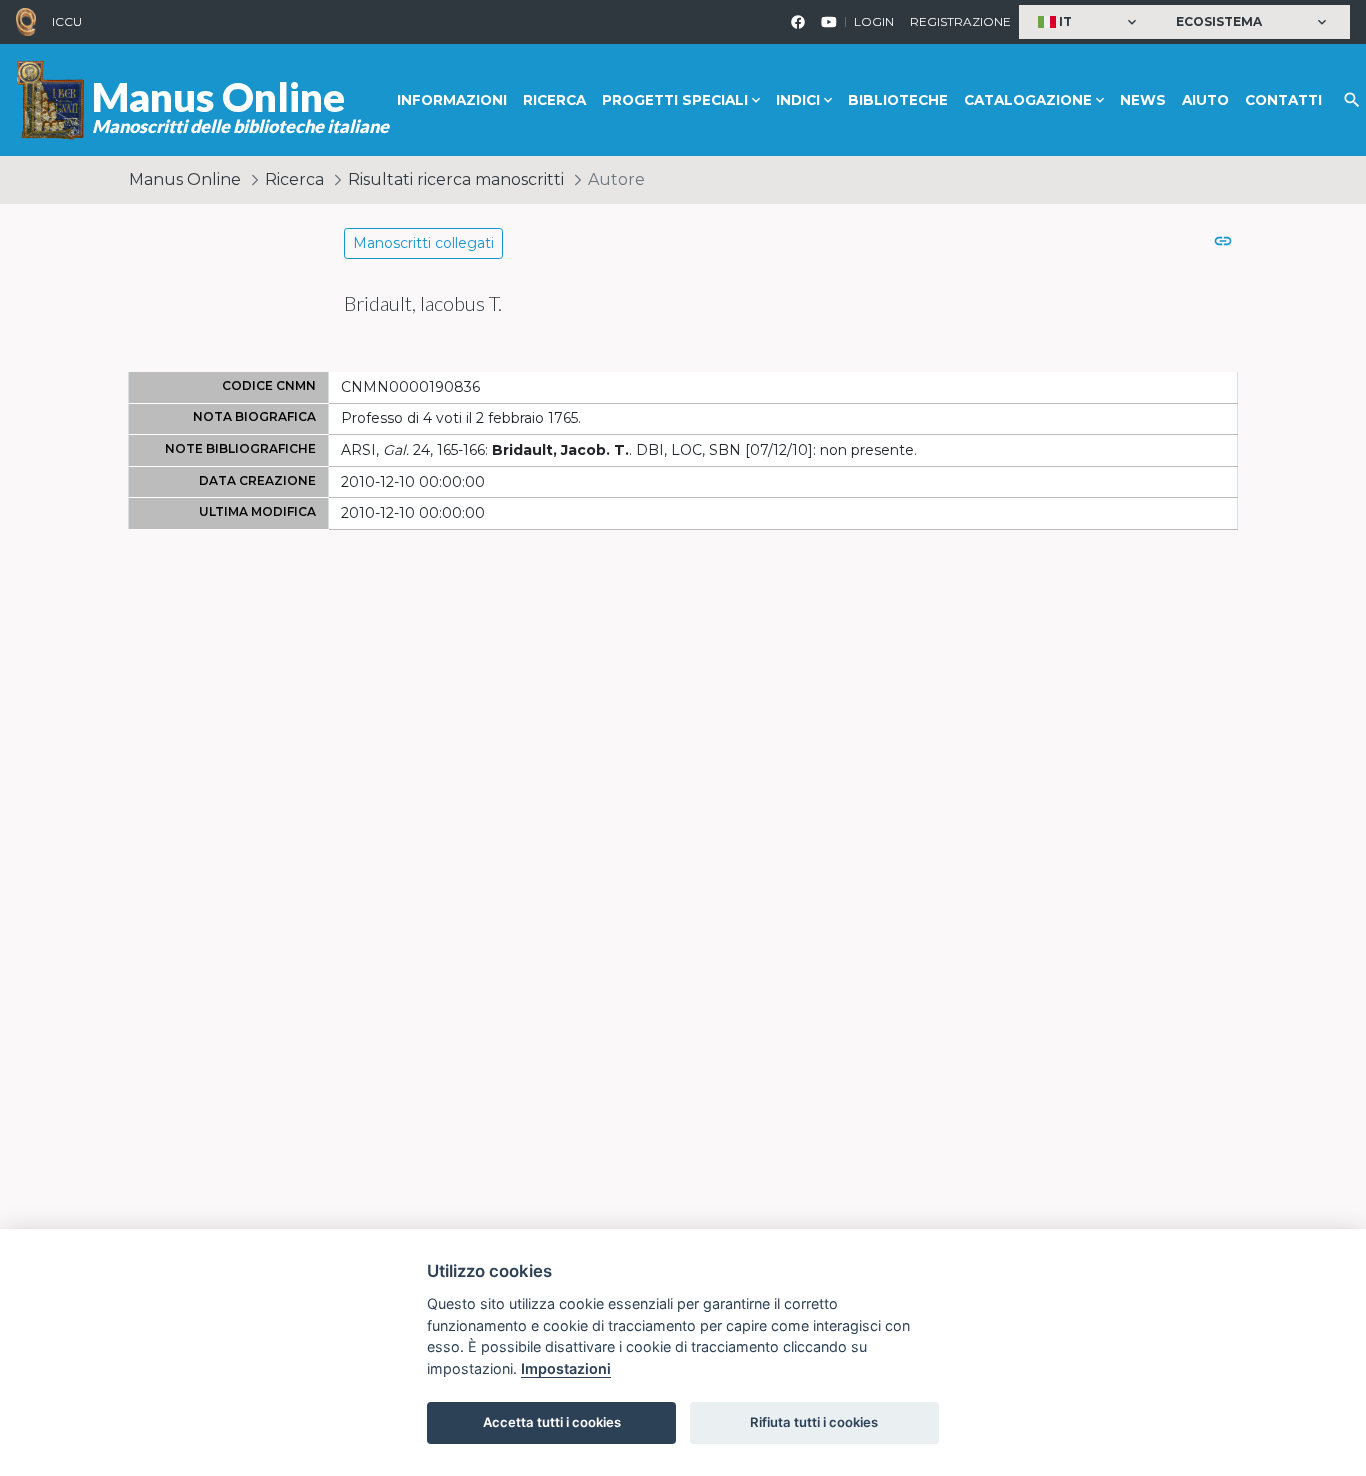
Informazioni (452, 100)
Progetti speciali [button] (675, 100)
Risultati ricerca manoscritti (456, 179)
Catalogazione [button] (1028, 100)
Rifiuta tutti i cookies (814, 1422)
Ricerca (554, 100)
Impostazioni (566, 1368)
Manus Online (185, 179)
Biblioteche (898, 100)
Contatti (1283, 100)
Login (874, 21)
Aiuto (1205, 100)
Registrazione (960, 21)
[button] (1089, 22)
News (1143, 100)
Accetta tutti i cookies (552, 1422)
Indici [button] (798, 100)
